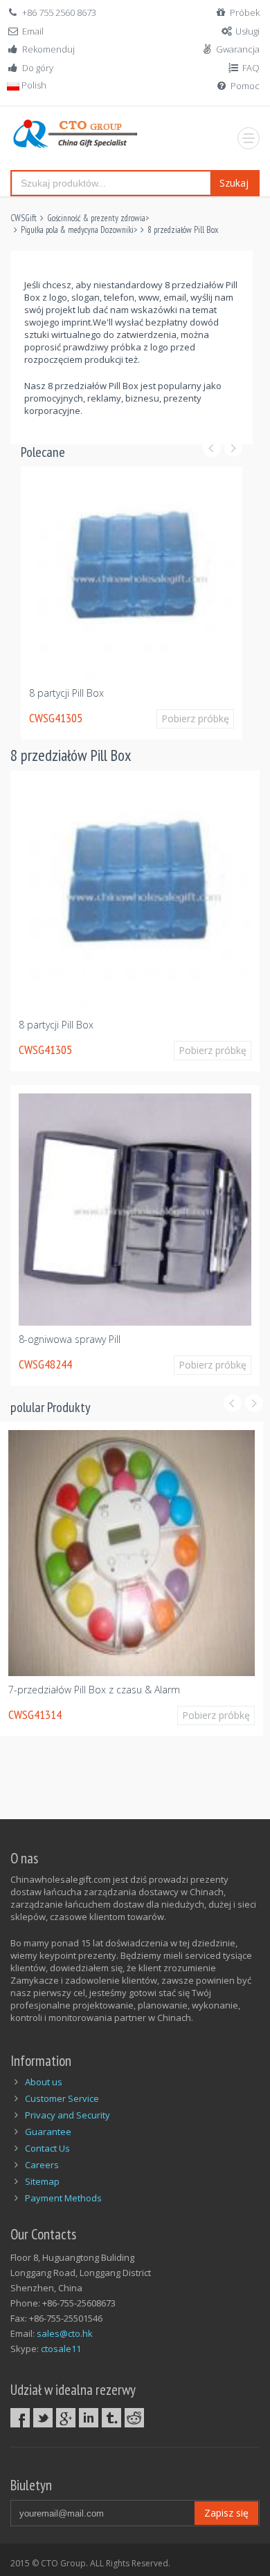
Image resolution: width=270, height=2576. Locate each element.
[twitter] (43, 2418)
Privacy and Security (67, 2115)
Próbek (245, 12)
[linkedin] (89, 2418)
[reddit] (134, 2418)
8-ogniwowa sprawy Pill (70, 1339)
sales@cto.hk (65, 2333)
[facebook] (20, 2418)
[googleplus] (66, 2418)
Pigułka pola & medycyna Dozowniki (77, 230)
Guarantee (48, 2132)
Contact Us (47, 2148)
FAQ (251, 68)
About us (44, 2082)
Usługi (247, 31)
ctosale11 (61, 2349)
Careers (42, 2165)
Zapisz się (226, 2513)
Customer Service (62, 2098)
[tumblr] (111, 2418)
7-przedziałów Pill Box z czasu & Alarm (94, 1690)
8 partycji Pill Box (66, 693)
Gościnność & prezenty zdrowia (96, 218)
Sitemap (42, 2181)
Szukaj (234, 183)
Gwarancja (238, 49)
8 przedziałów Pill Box (183, 230)
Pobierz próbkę (195, 718)
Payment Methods (63, 2198)
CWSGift (24, 218)
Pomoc (245, 86)
